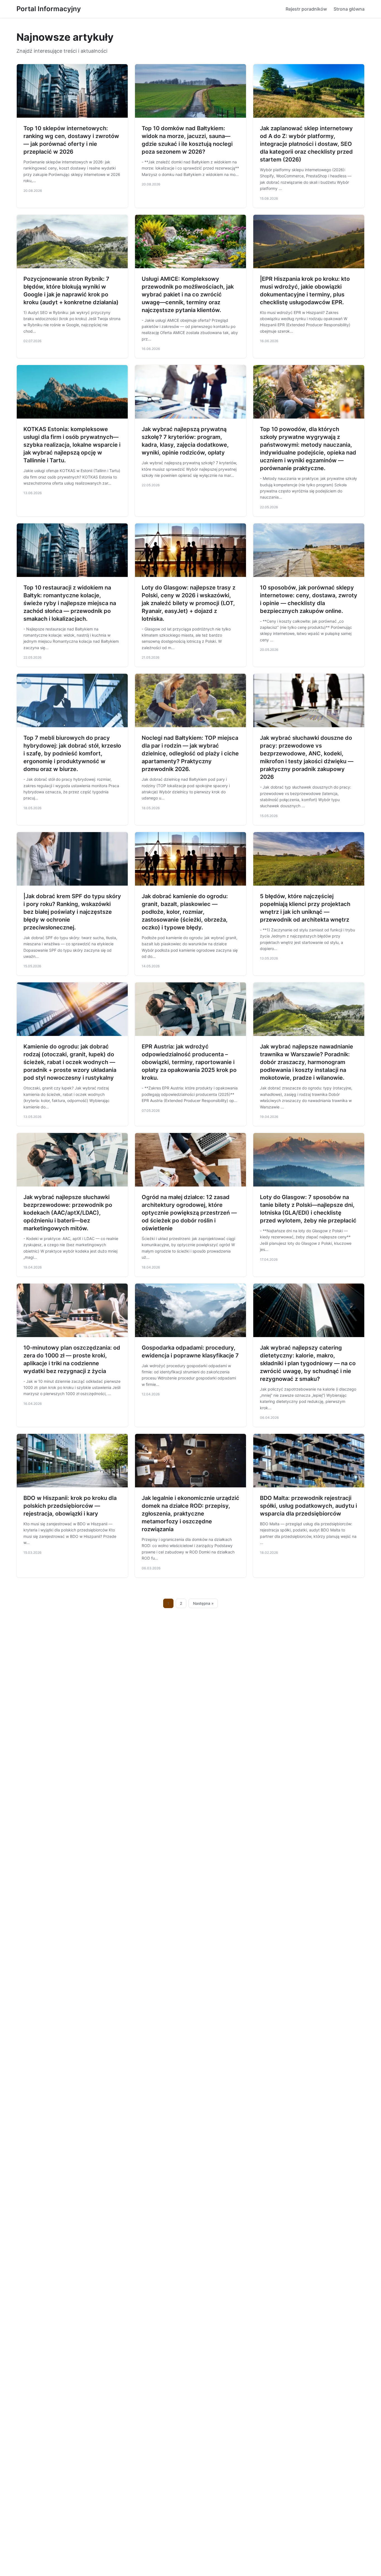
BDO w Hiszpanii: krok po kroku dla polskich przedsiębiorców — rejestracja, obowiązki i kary (70, 1506)
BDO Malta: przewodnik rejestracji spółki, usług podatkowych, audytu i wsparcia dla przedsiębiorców (308, 1506)
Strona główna (349, 9)
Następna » (203, 1603)
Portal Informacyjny (49, 9)
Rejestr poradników (306, 9)
